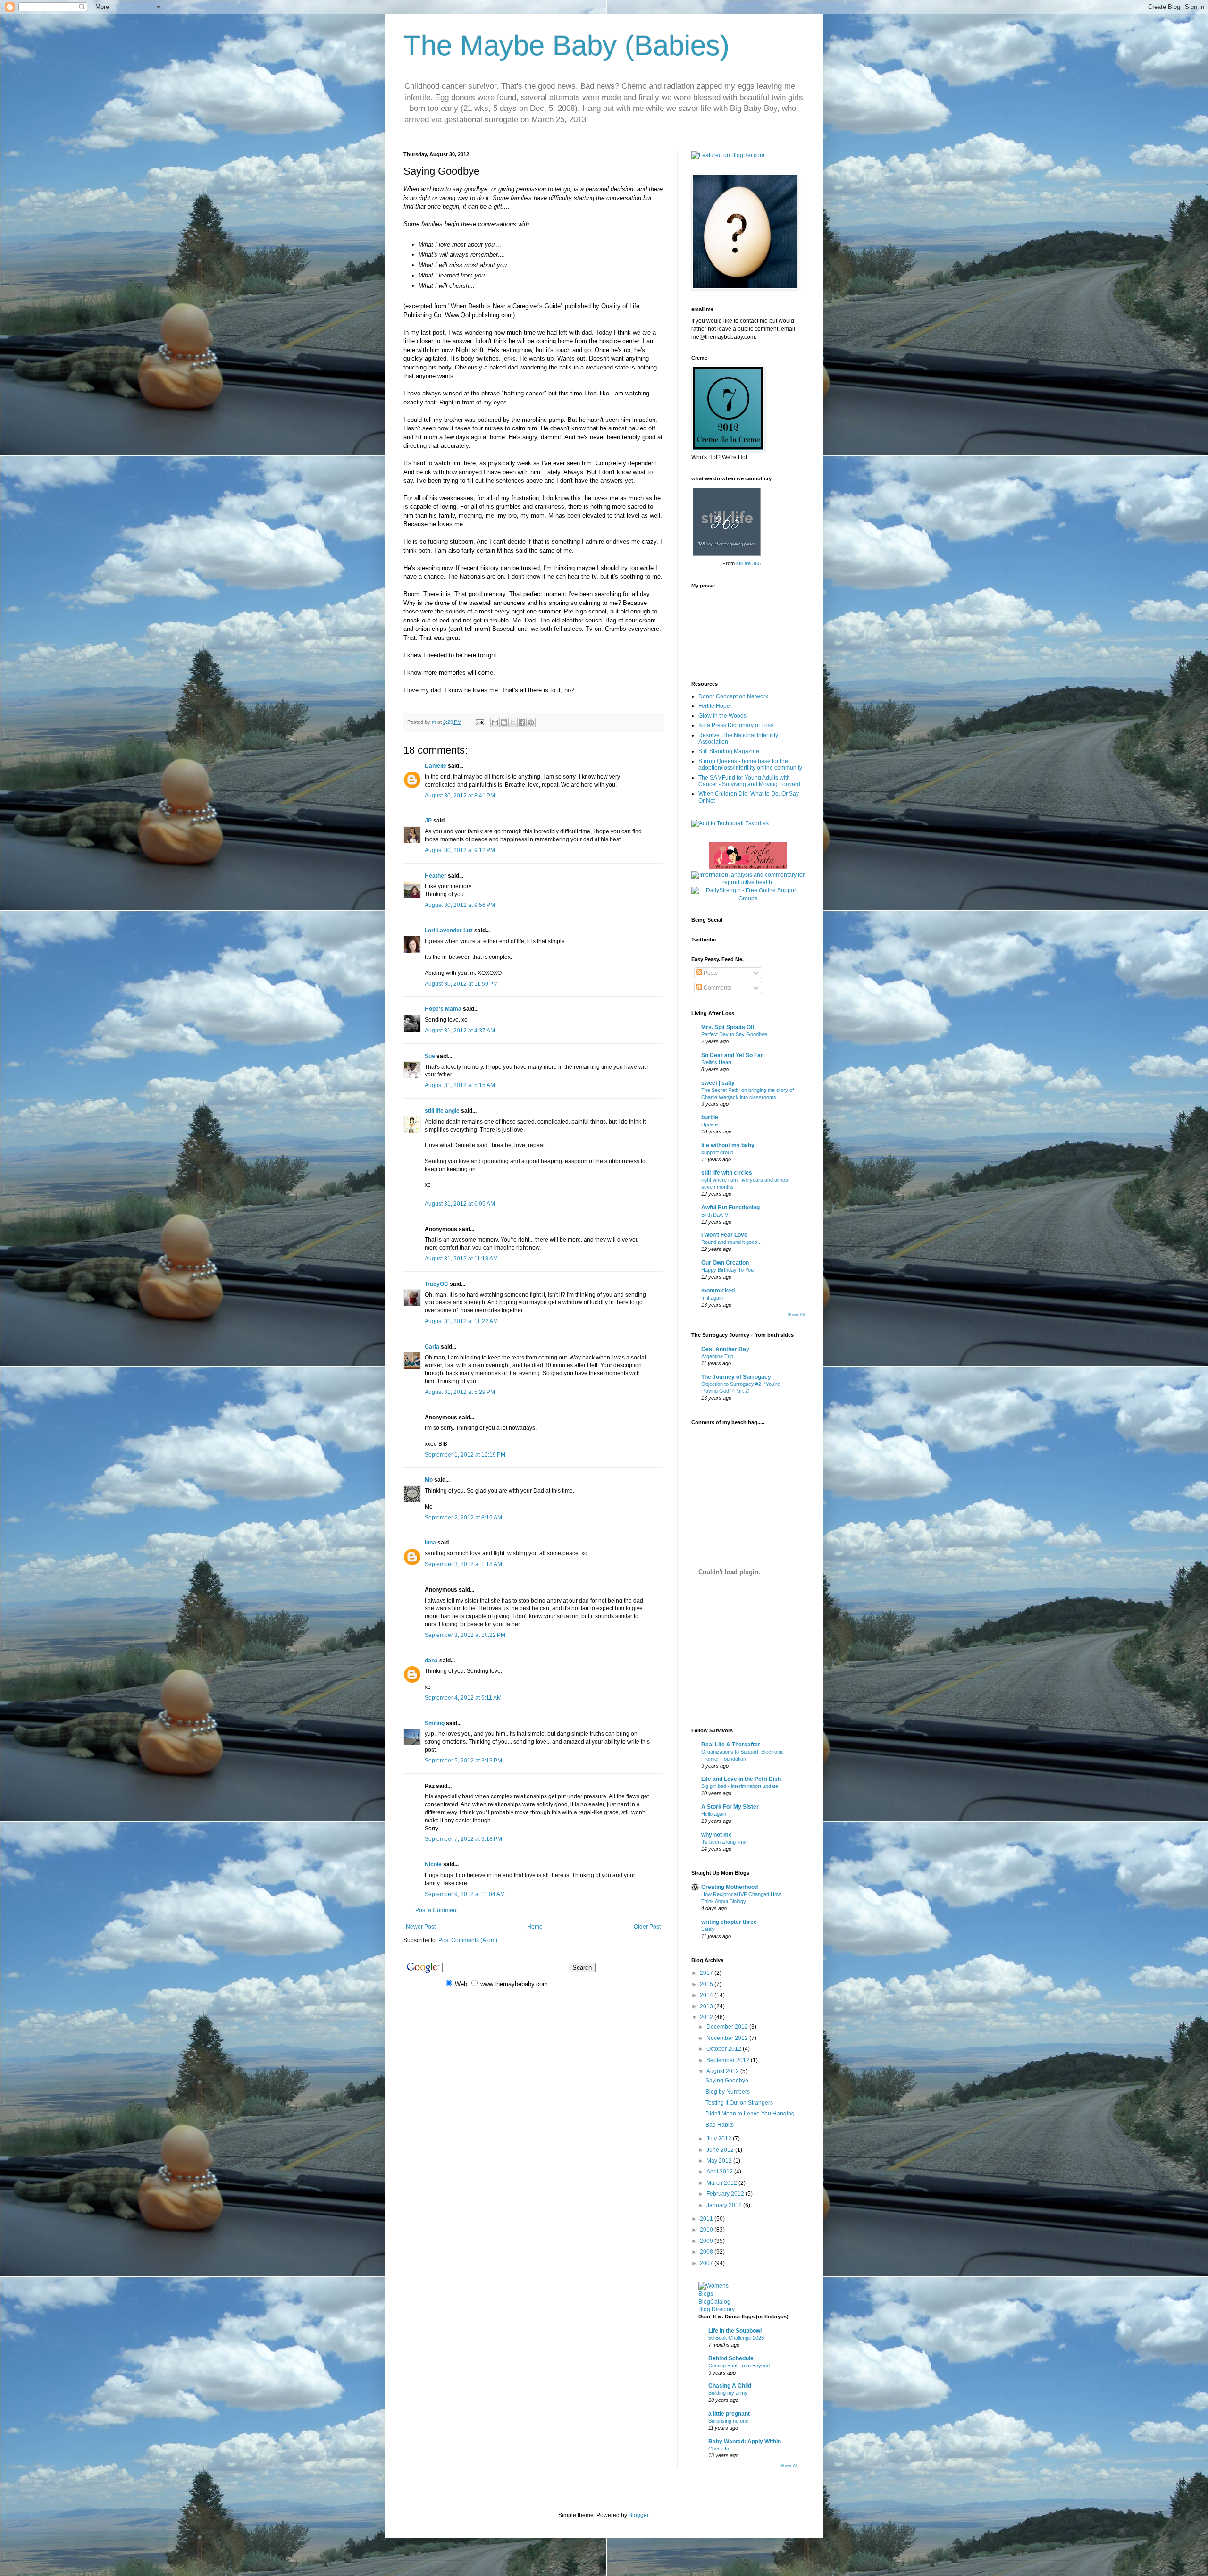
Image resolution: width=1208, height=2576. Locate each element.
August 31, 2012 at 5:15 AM (460, 1085)
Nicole (433, 1864)
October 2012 (725, 2049)
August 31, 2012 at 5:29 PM (460, 1392)
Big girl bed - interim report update (740, 1786)
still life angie (442, 1111)
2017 (707, 1973)
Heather (436, 876)
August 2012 (723, 2071)
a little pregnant (729, 2414)
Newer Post (421, 1927)
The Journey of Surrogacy (736, 1377)
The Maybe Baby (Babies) (566, 46)
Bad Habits (720, 2125)
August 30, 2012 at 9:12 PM (460, 850)
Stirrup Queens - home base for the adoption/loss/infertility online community (750, 764)
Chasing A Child (730, 2386)
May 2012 (720, 2161)
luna (430, 1543)
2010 (707, 2230)
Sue (430, 1056)
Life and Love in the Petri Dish (741, 1779)
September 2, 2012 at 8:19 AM (463, 1518)
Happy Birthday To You (727, 1270)
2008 (707, 2252)
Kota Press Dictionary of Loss (736, 725)
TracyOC (436, 1284)
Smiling (435, 1723)
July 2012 (720, 2139)
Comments (717, 988)
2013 (707, 2006)
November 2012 (728, 2038)
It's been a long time (724, 1842)
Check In (719, 2449)
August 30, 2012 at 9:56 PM (460, 905)
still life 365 (748, 563)
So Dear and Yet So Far (732, 1055)
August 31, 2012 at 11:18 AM (461, 1259)
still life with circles (727, 1173)
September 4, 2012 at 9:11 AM (463, 1698)
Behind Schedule (731, 2358)
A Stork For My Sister (730, 1807)
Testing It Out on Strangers (739, 2103)
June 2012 (721, 2150)
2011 (707, 2219)
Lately (708, 1929)
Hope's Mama (443, 1009)
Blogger (638, 2515)
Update (709, 1124)
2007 (707, 2263)
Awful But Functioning (730, 1208)
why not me (717, 1835)
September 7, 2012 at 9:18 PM (463, 1839)
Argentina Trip (717, 1356)
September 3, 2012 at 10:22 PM (465, 1635)
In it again (712, 1298)
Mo (429, 1480)
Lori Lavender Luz (449, 931)
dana (431, 1661)
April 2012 (720, 2172)
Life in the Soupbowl (735, 2331)
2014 (707, 1995)
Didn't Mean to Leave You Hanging (750, 2114)
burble (710, 1117)
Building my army (728, 2393)
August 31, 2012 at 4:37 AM (460, 1031)
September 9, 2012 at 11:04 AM (465, 1894)
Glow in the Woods (722, 716)
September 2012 (729, 2060)
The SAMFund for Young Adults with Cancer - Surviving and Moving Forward (749, 781)
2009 (707, 2241)
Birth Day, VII (716, 1215)
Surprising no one (728, 2421)
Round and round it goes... (731, 1242)
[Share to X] (513, 722)
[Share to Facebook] (522, 722)
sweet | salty (718, 1083)
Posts (710, 973)
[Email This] (495, 722)
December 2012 (728, 2027)
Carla (432, 1347)
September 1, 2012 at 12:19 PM (465, 1455)
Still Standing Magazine (729, 751)
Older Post (647, 1927)
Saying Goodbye (727, 2081)
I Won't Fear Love (724, 1235)
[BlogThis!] (504, 722)
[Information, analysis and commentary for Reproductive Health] (748, 882)
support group (717, 1152)
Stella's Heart (716, 1062)
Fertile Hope (714, 706)
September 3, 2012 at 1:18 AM (463, 1564)
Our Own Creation (725, 1263)
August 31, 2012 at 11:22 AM (461, 1321)
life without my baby (728, 1145)
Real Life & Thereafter (731, 1745)
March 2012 (722, 2183)
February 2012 (726, 2194)
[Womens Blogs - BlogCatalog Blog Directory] (720, 2309)
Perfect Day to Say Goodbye (734, 1034)
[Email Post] (479, 722)
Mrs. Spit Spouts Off (728, 1027)
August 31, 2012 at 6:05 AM (460, 1204)
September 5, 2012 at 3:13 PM (463, 1761)
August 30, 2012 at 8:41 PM (460, 796)
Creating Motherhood (730, 1887)
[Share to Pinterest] (531, 722)
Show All (796, 1315)
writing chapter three (729, 1922)
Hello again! (714, 1814)
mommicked (718, 1291)
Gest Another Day (725, 1349)
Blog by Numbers (728, 2092)
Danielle (436, 766)
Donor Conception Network (733, 696)
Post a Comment (436, 1910)
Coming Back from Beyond (739, 2366)
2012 (707, 2017)
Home (535, 1927)
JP (428, 821)
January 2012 (725, 2205)
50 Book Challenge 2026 (736, 2338)
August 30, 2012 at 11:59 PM (461, 984)
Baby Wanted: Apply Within (745, 2442)
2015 (707, 1984)
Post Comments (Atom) (468, 1940)
